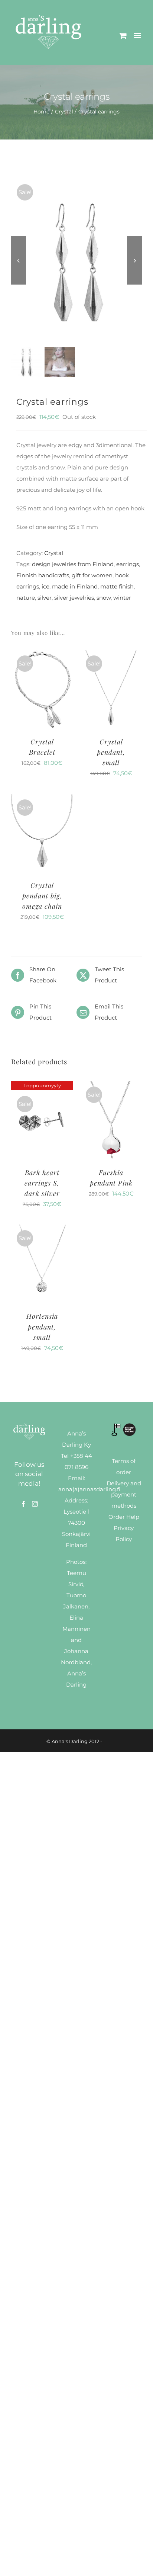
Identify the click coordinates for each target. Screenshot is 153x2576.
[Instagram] (35, 1504)
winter (122, 598)
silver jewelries (74, 598)
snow (104, 598)
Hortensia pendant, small (42, 1327)
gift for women (92, 575)
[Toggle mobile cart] (123, 36)
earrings (128, 564)
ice (45, 586)
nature (26, 598)
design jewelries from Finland (73, 564)
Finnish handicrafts (43, 575)
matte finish (117, 586)
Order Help (124, 1517)
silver (45, 598)
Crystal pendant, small (111, 752)
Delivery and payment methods (124, 1494)
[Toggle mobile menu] (138, 36)
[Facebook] (23, 1504)
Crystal (54, 553)
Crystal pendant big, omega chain (42, 896)
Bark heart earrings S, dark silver (42, 1183)
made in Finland (75, 586)
